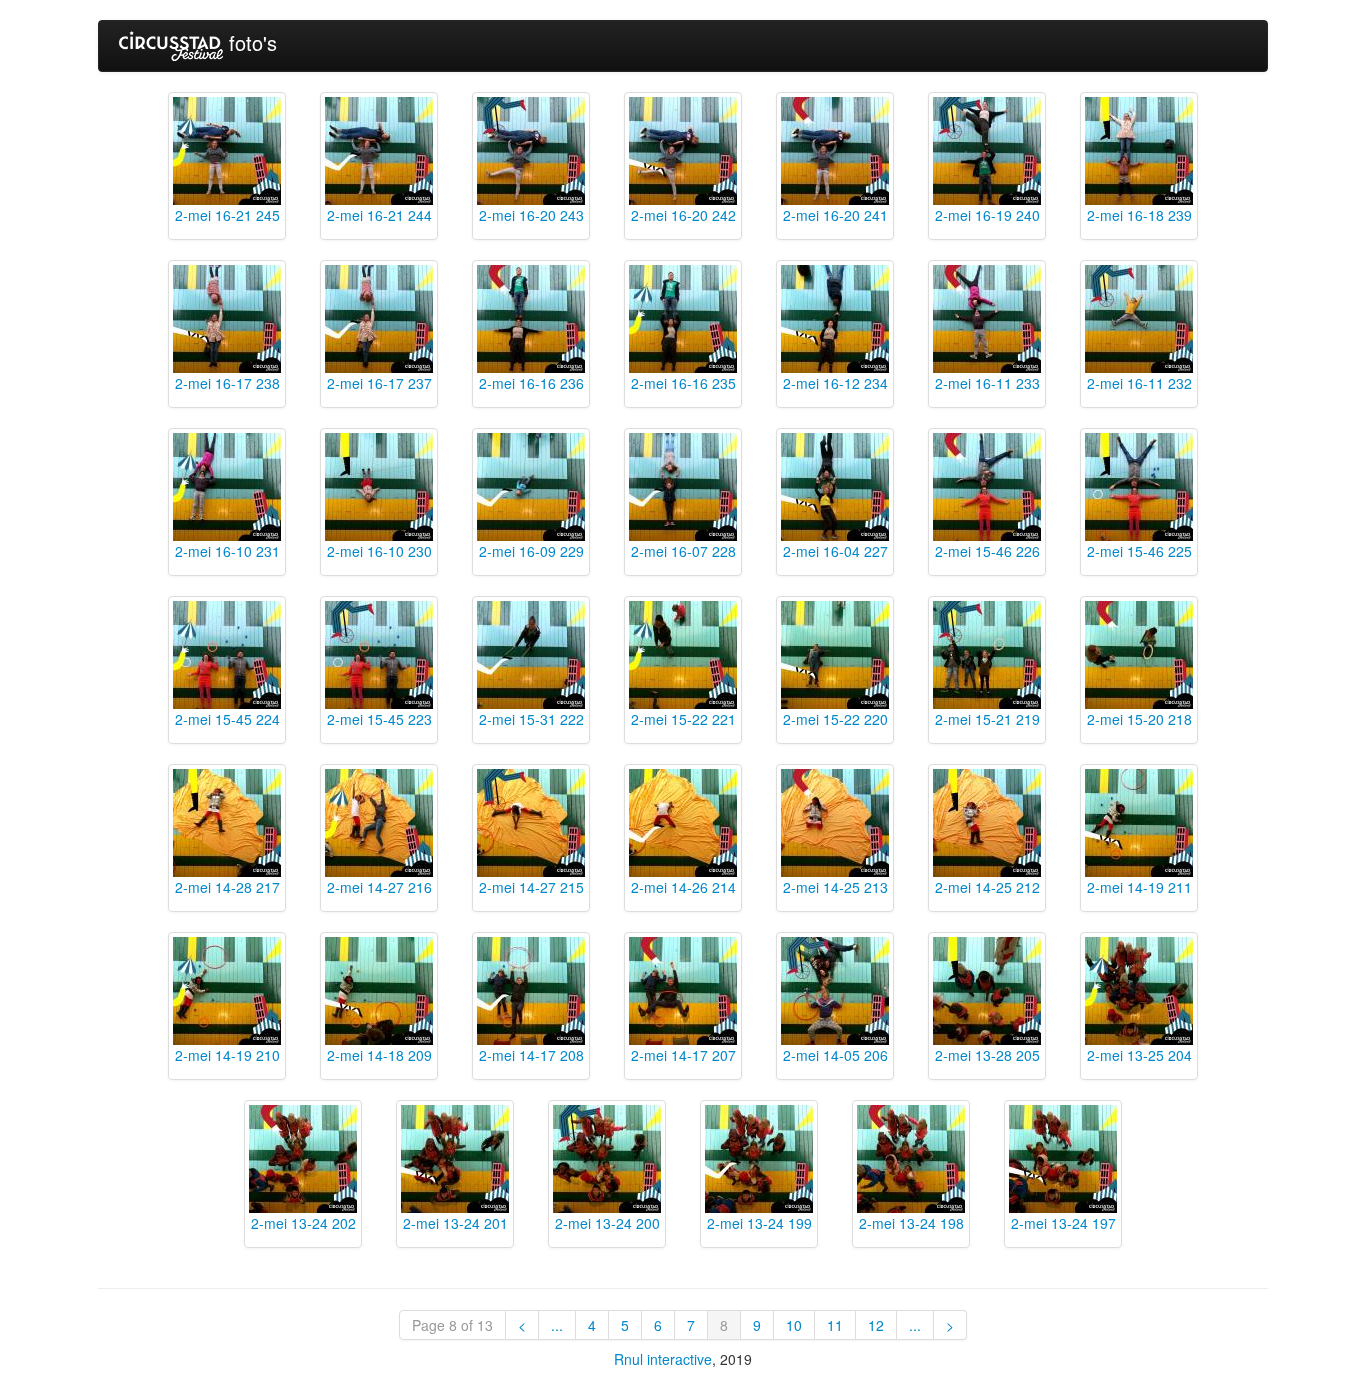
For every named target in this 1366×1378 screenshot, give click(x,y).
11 (835, 1325)
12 (876, 1325)
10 (794, 1325)
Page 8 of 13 (452, 1325)
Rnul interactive (663, 1359)
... (557, 1325)
